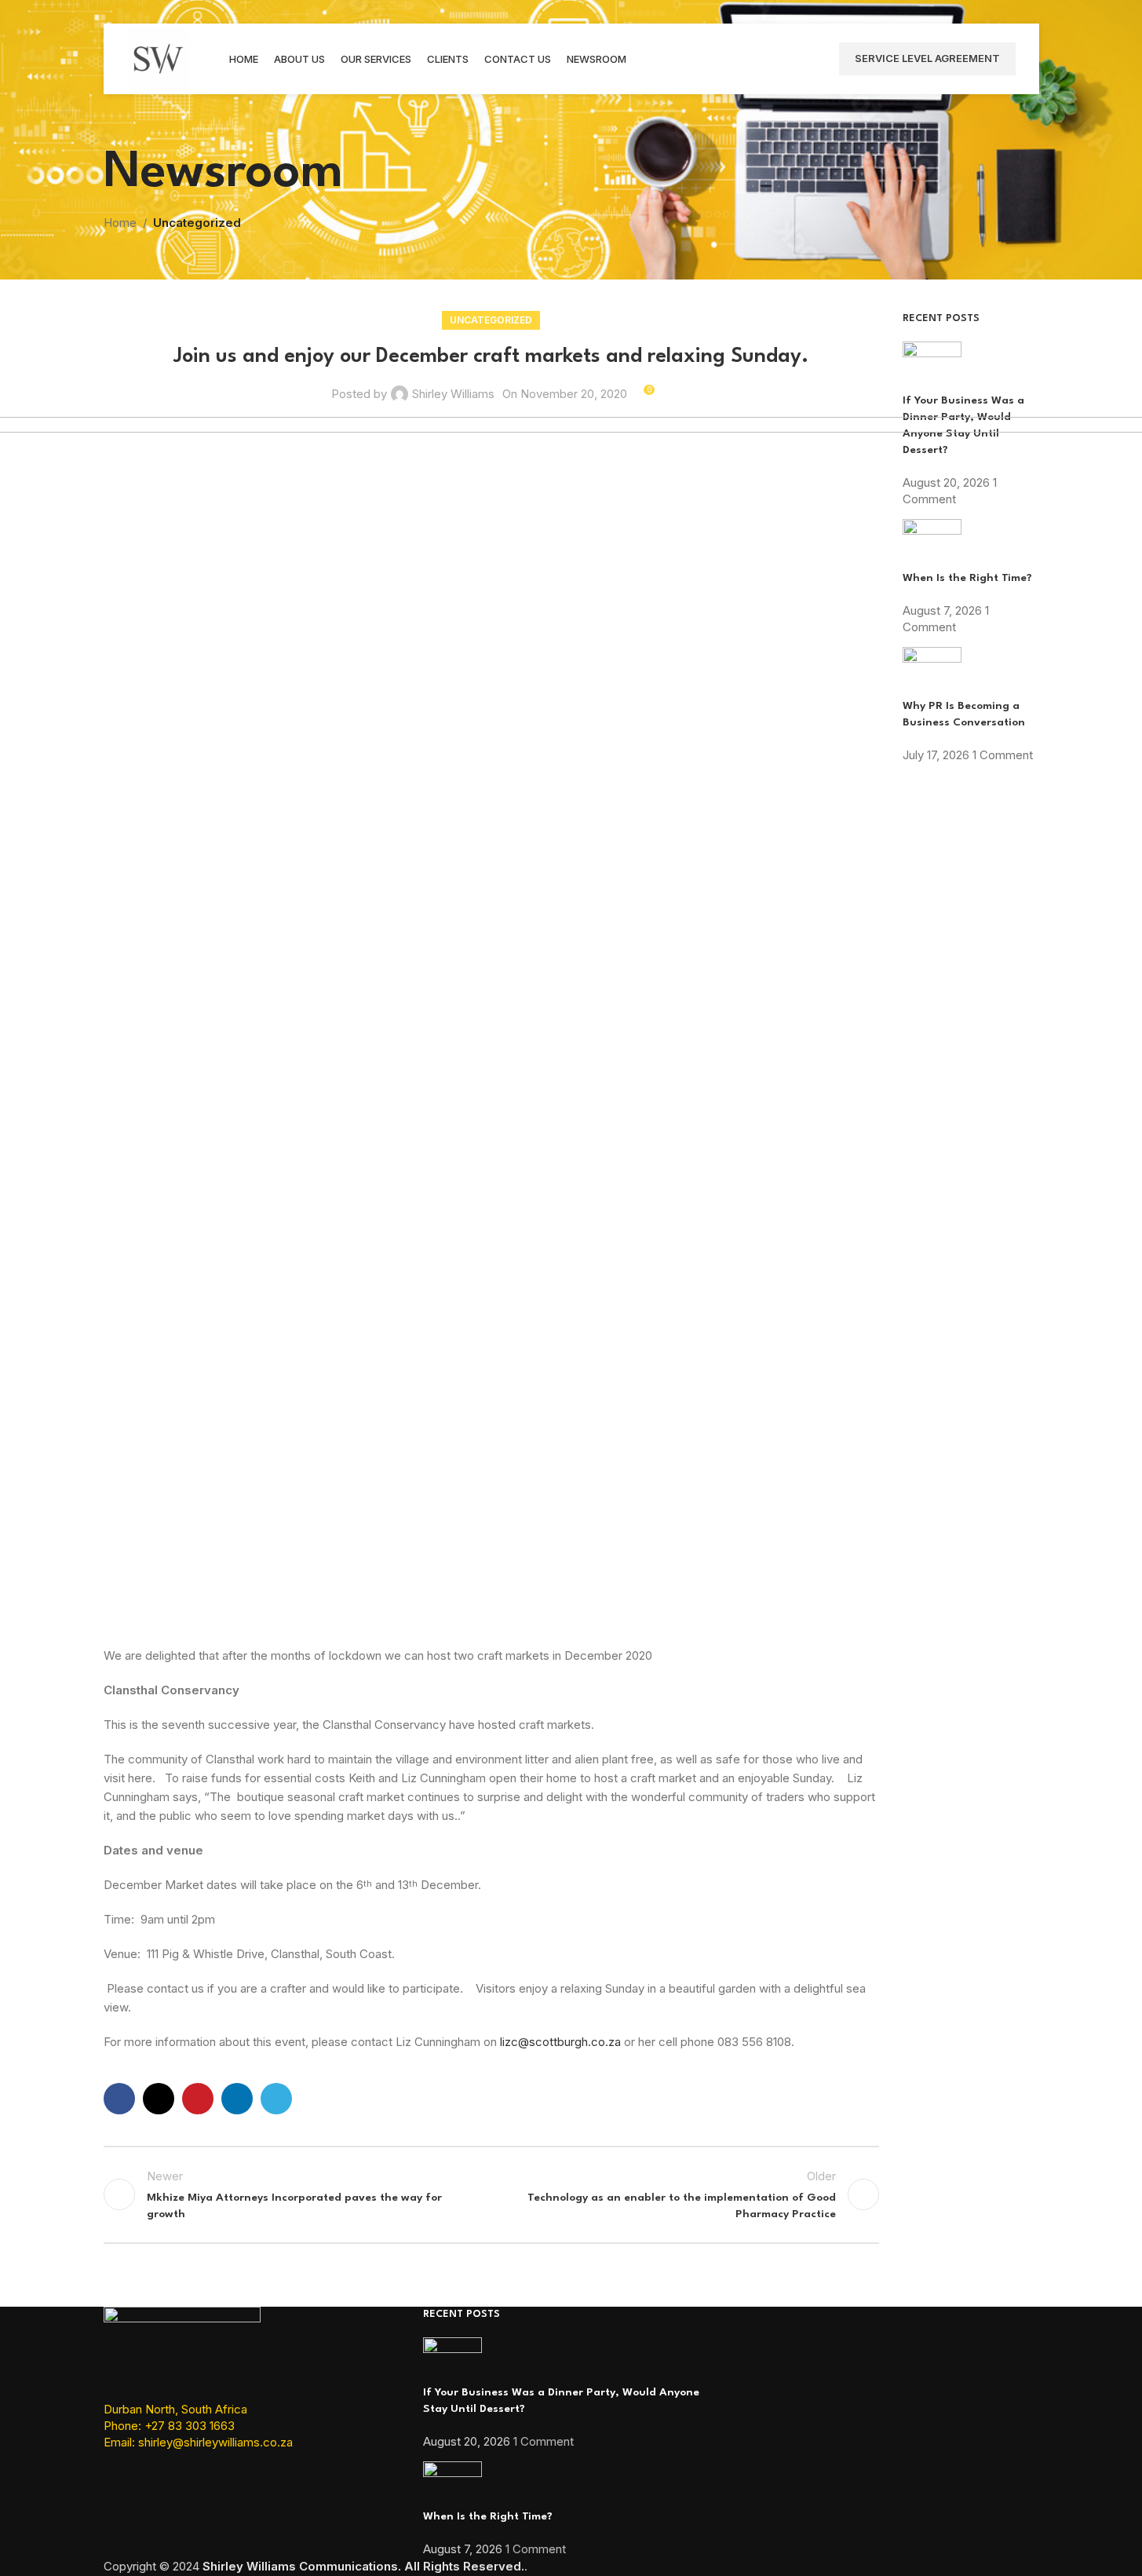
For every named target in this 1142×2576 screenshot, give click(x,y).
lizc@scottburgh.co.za (560, 2042)
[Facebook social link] (119, 2099)
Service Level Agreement (927, 58)
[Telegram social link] (276, 2099)
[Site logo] (159, 58)
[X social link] (159, 2099)
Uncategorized (197, 223)
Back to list (491, 2194)
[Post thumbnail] (932, 366)
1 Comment (544, 2441)
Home (120, 223)
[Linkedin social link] (237, 2099)
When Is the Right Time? (488, 2516)
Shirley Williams (453, 394)
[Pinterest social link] (198, 2099)
